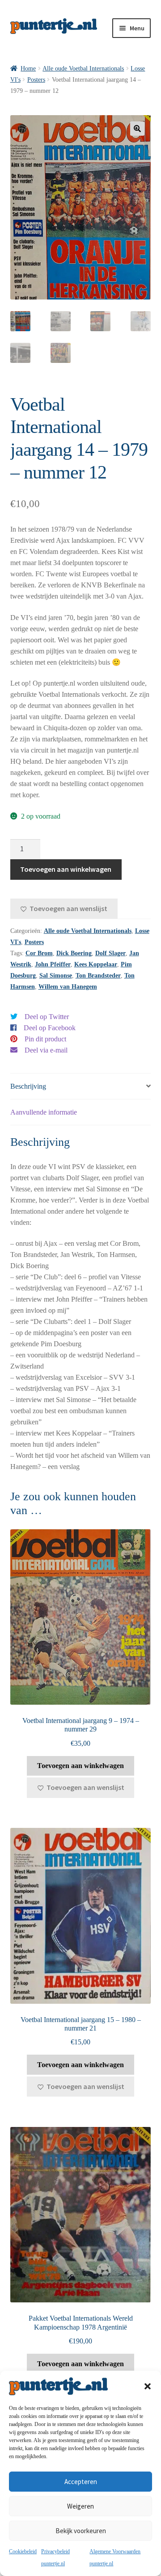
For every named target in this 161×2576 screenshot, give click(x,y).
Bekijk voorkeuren (81, 2531)
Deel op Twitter (47, 1017)
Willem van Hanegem (68, 987)
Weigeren (80, 2506)
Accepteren (81, 2482)
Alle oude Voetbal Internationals (83, 69)
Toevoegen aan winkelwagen (66, 869)
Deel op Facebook (50, 1028)
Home (28, 69)
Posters (36, 80)
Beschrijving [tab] (28, 1086)
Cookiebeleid (23, 2551)
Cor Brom (39, 953)
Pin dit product (45, 1039)
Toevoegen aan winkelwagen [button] (80, 1766)
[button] (148, 2386)
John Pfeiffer (53, 964)
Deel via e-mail (46, 1050)
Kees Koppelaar (96, 964)
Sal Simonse (56, 976)
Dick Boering (74, 953)
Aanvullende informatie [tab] (44, 1112)
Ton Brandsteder (98, 976)
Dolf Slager (110, 953)
